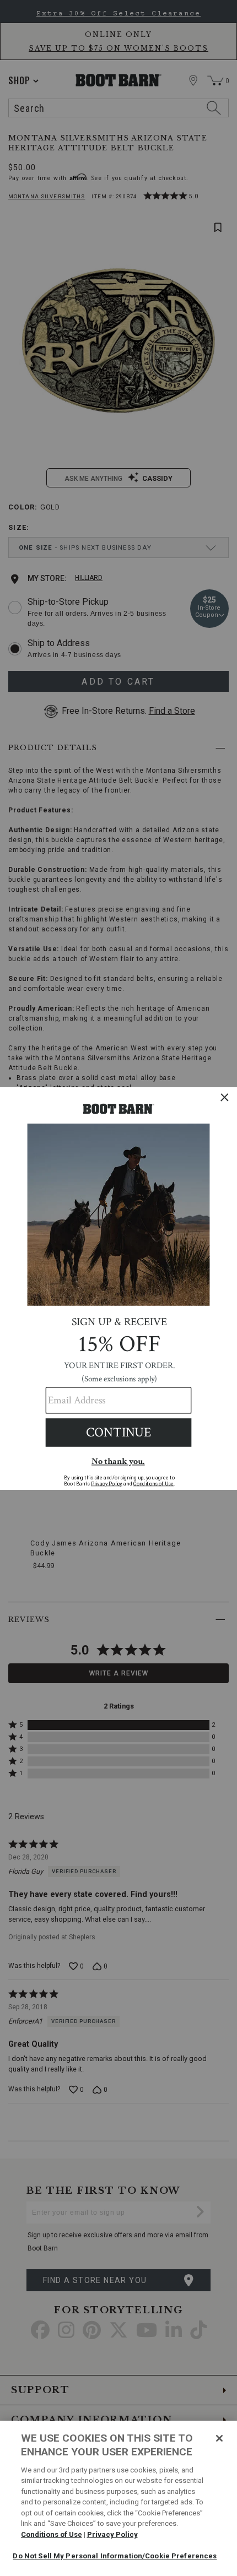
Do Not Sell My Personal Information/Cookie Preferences (115, 2556)
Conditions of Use (52, 2534)
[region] (118, 2498)
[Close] (219, 2438)
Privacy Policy (112, 2534)
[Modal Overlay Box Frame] (118, 1288)
